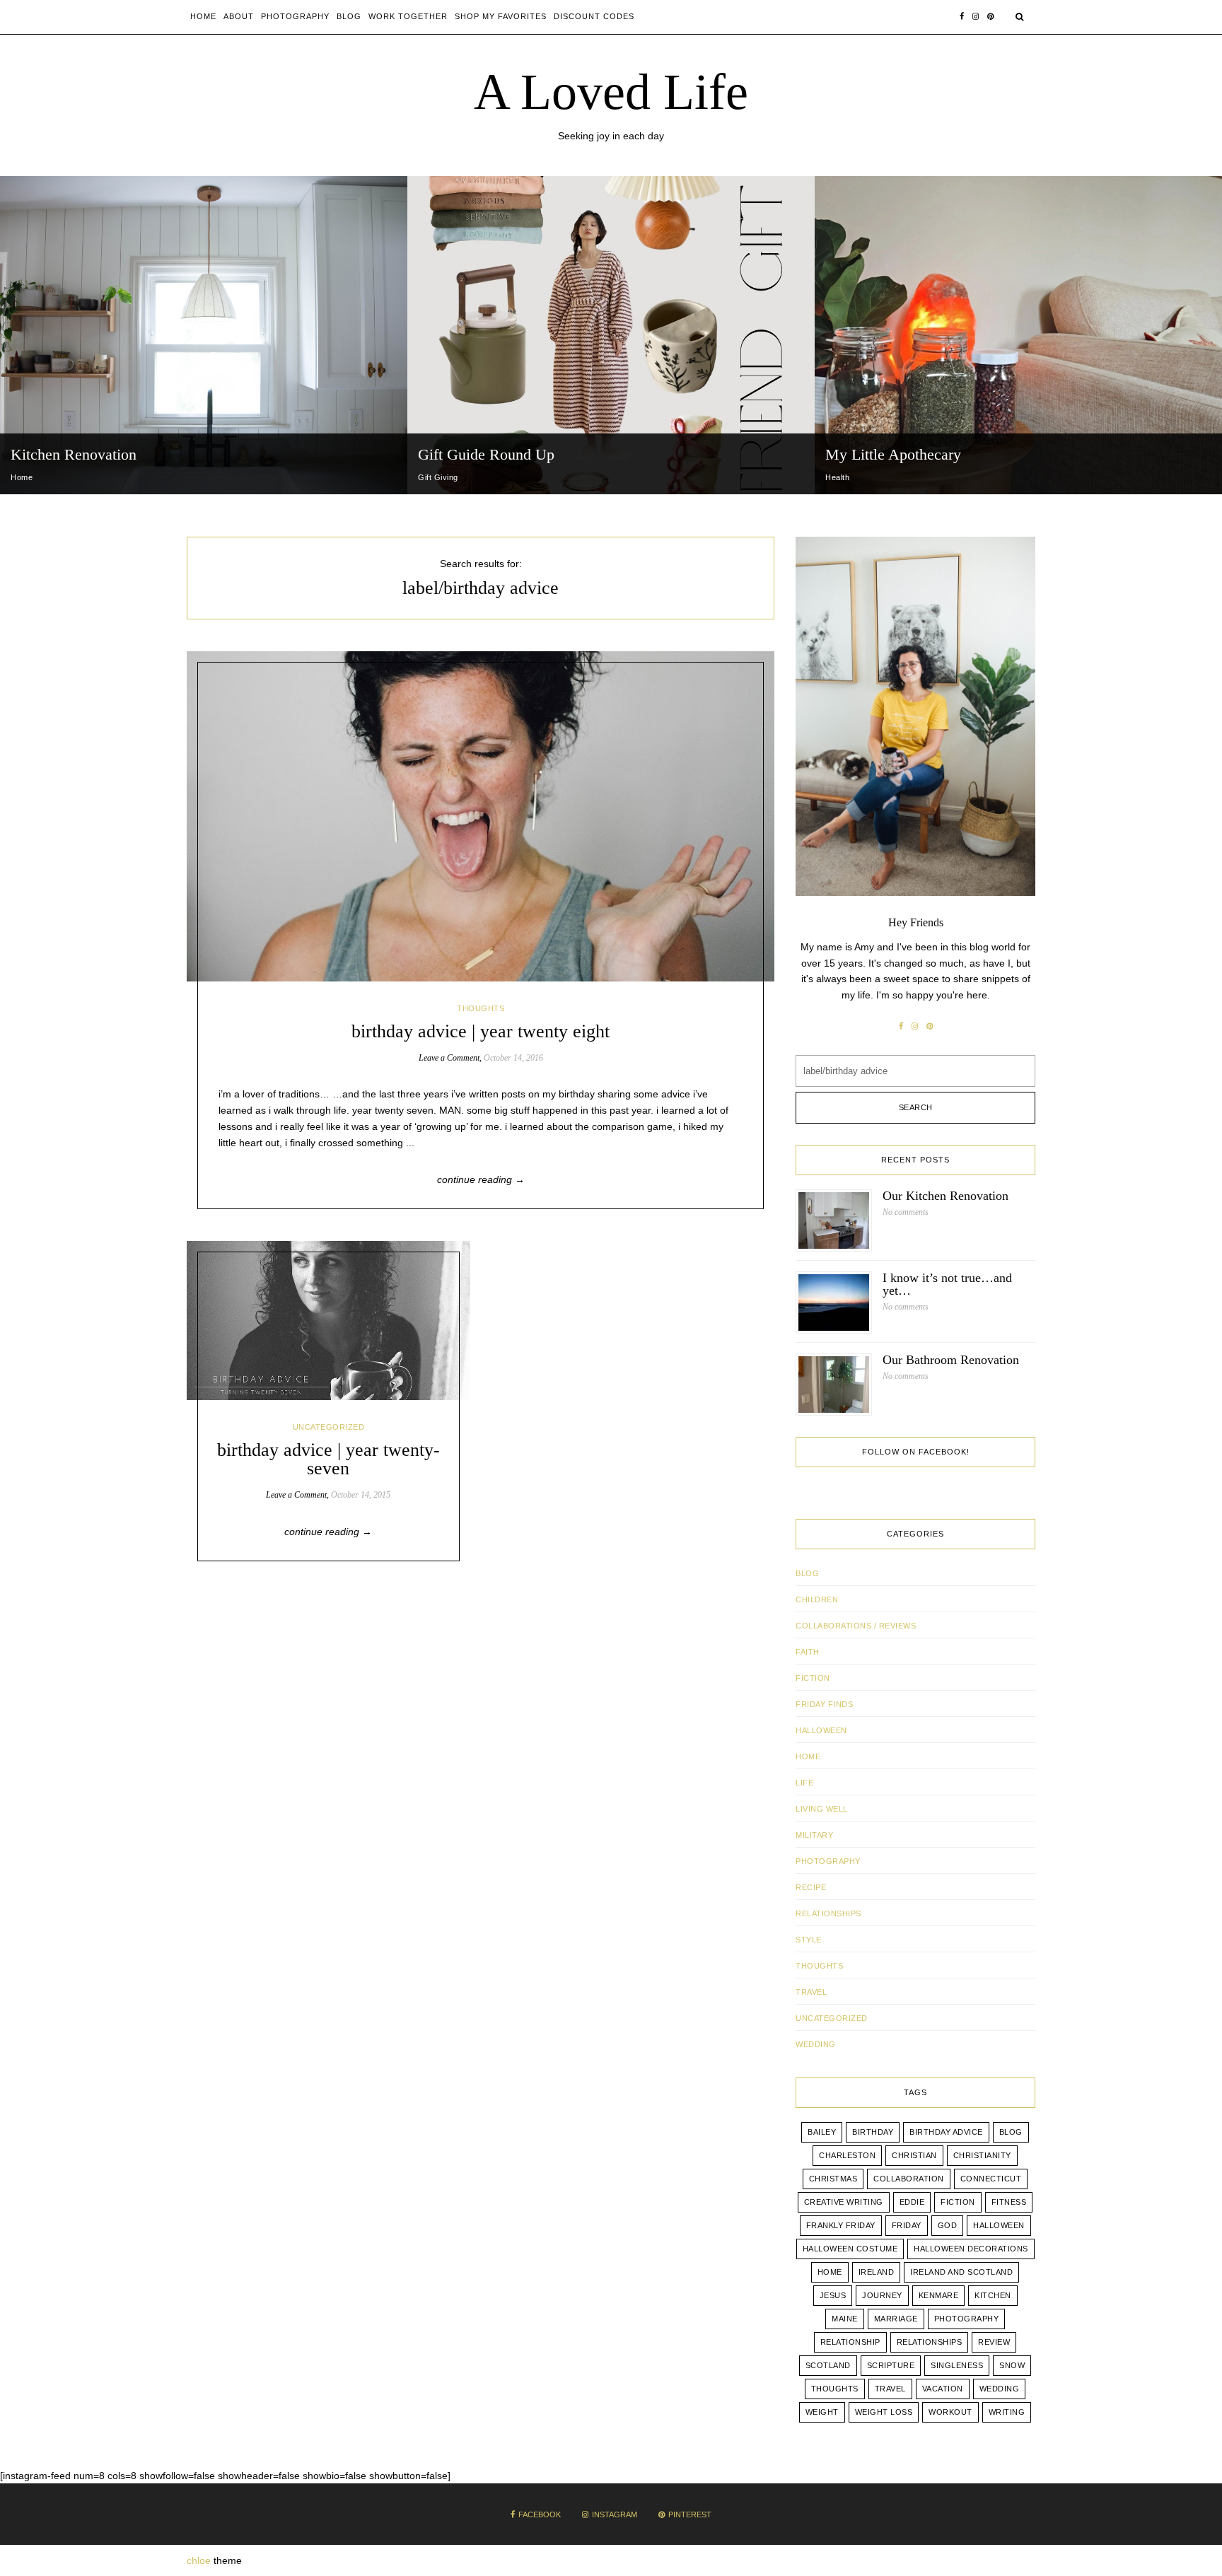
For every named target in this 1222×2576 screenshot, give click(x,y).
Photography (295, 16)
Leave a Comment (449, 1058)
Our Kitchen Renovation (945, 1196)
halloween (999, 2225)
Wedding (1000, 2389)
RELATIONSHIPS (828, 1913)
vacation (943, 2389)
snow (1012, 2365)
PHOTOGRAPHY (828, 1861)
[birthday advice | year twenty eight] (481, 816)
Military (814, 1835)
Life (804, 1783)
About (239, 16)
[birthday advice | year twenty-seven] (328, 1321)
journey (882, 2295)
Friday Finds (824, 1704)
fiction (958, 2202)
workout (950, 2412)
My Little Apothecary (893, 454)
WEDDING (816, 2044)
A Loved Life (611, 92)
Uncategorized (329, 1427)
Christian (914, 2155)
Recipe (811, 1887)
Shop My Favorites (501, 16)
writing (1007, 2412)
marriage (896, 2319)
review (994, 2342)
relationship (850, 2342)
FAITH (808, 1652)
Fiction (813, 1678)
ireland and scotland (961, 2272)
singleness (957, 2365)
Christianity (982, 2155)
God (948, 2225)
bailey (822, 2132)
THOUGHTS (481, 1008)
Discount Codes (594, 16)
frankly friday (841, 2225)
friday (907, 2225)
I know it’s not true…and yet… (947, 1284)
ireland (877, 2272)
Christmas (833, 2179)
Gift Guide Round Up (486, 454)
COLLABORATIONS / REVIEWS (856, 1626)
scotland (828, 2365)
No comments (906, 1212)
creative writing (844, 2202)
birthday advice (946, 2132)
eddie (912, 2202)
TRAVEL (811, 1992)
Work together (408, 16)
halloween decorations (971, 2249)
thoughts (835, 2389)
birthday (873, 2132)
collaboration (909, 2179)
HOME (808, 1756)
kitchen (993, 2295)
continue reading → (481, 1179)
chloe (199, 2560)
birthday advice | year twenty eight (481, 1031)
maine (845, 2319)
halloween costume (850, 2249)
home (830, 2272)
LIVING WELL (822, 1809)
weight (822, 2412)
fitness (1009, 2202)
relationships (930, 2342)
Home (203, 16)
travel (890, 2389)
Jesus (833, 2295)
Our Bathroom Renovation (951, 1360)
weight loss (884, 2412)
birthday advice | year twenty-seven (328, 1459)
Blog (349, 16)
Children (817, 1599)
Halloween (821, 1730)
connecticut (991, 2179)
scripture (891, 2365)
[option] (204, 335)
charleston (847, 2155)
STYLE (809, 1940)
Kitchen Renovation (74, 454)
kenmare (939, 2295)
